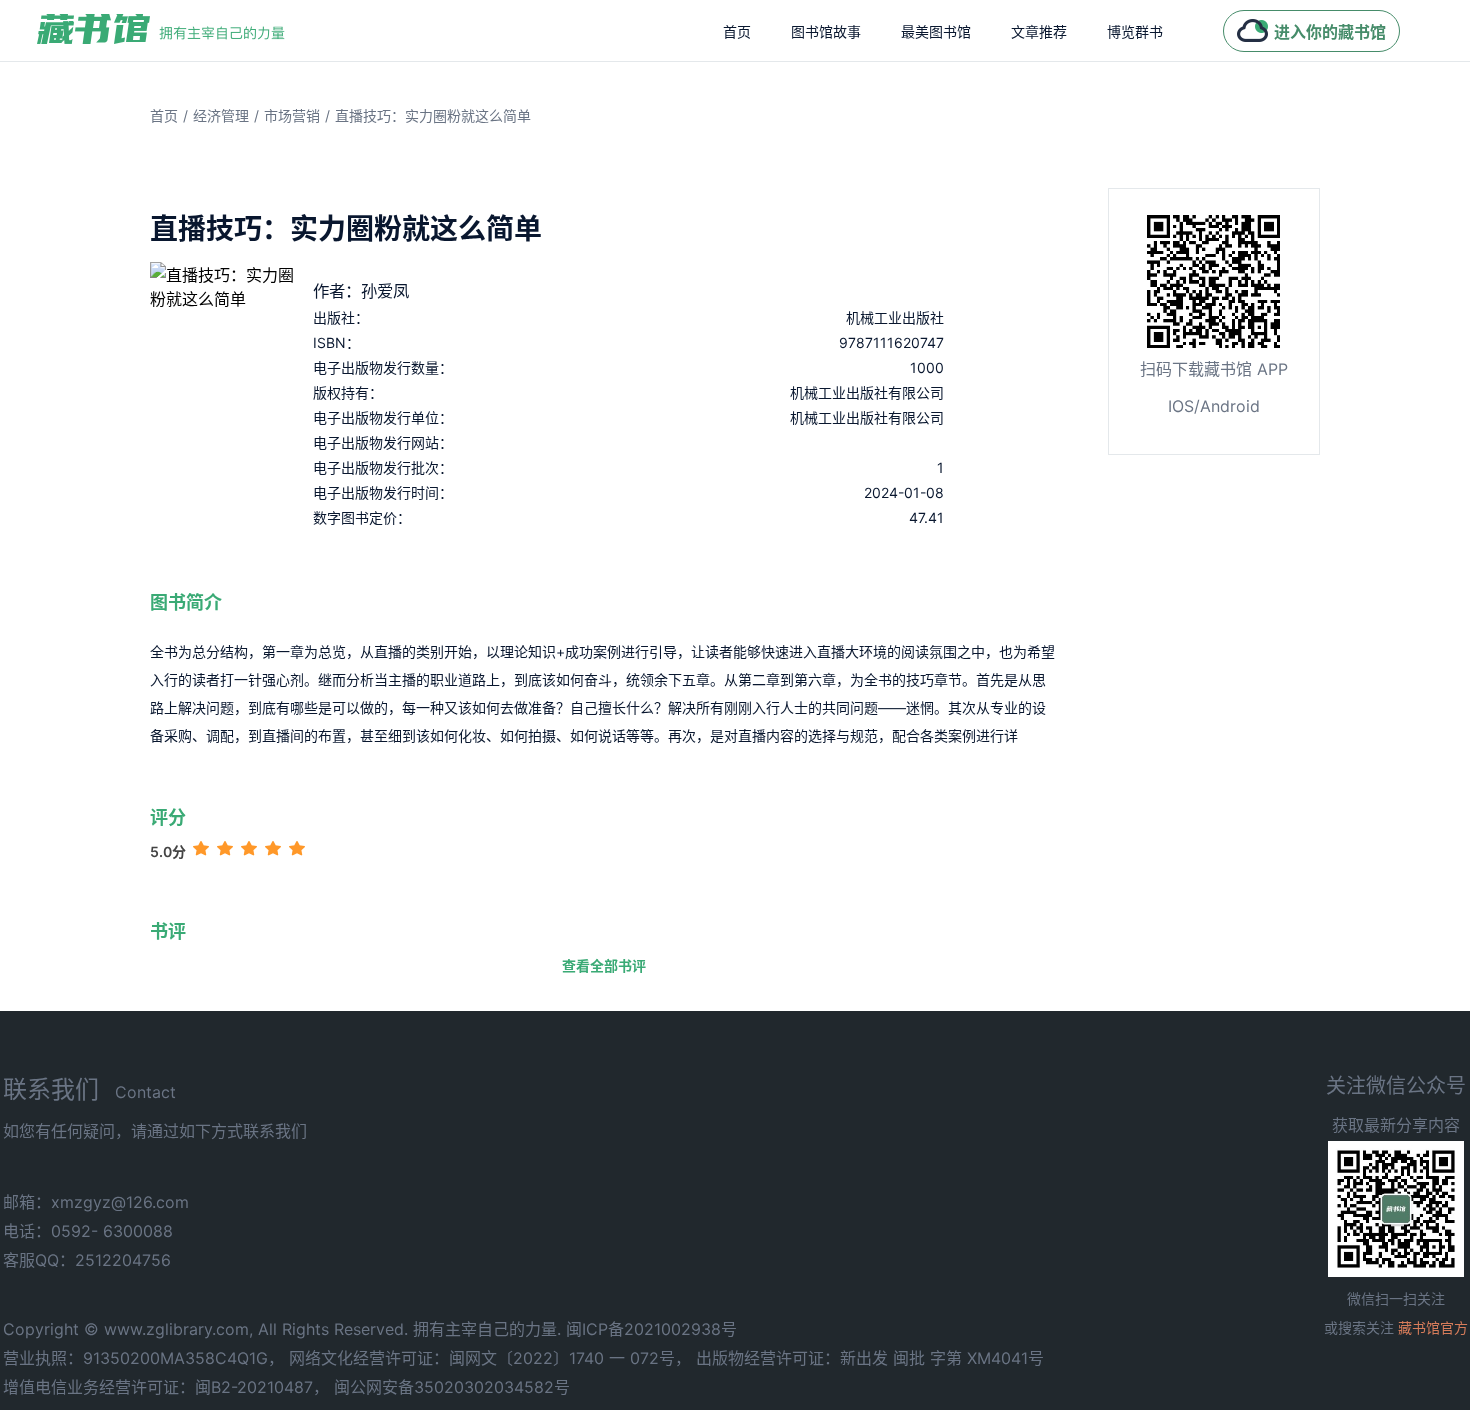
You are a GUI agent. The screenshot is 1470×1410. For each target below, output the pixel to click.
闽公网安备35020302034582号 (452, 1387)
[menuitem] (737, 31)
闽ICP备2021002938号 (651, 1329)
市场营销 (292, 115)
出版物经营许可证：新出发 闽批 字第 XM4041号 (870, 1358)
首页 (737, 31)
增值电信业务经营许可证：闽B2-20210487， (166, 1387)
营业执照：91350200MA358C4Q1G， (143, 1358)
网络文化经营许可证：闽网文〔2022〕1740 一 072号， (490, 1358)
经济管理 (221, 115)
